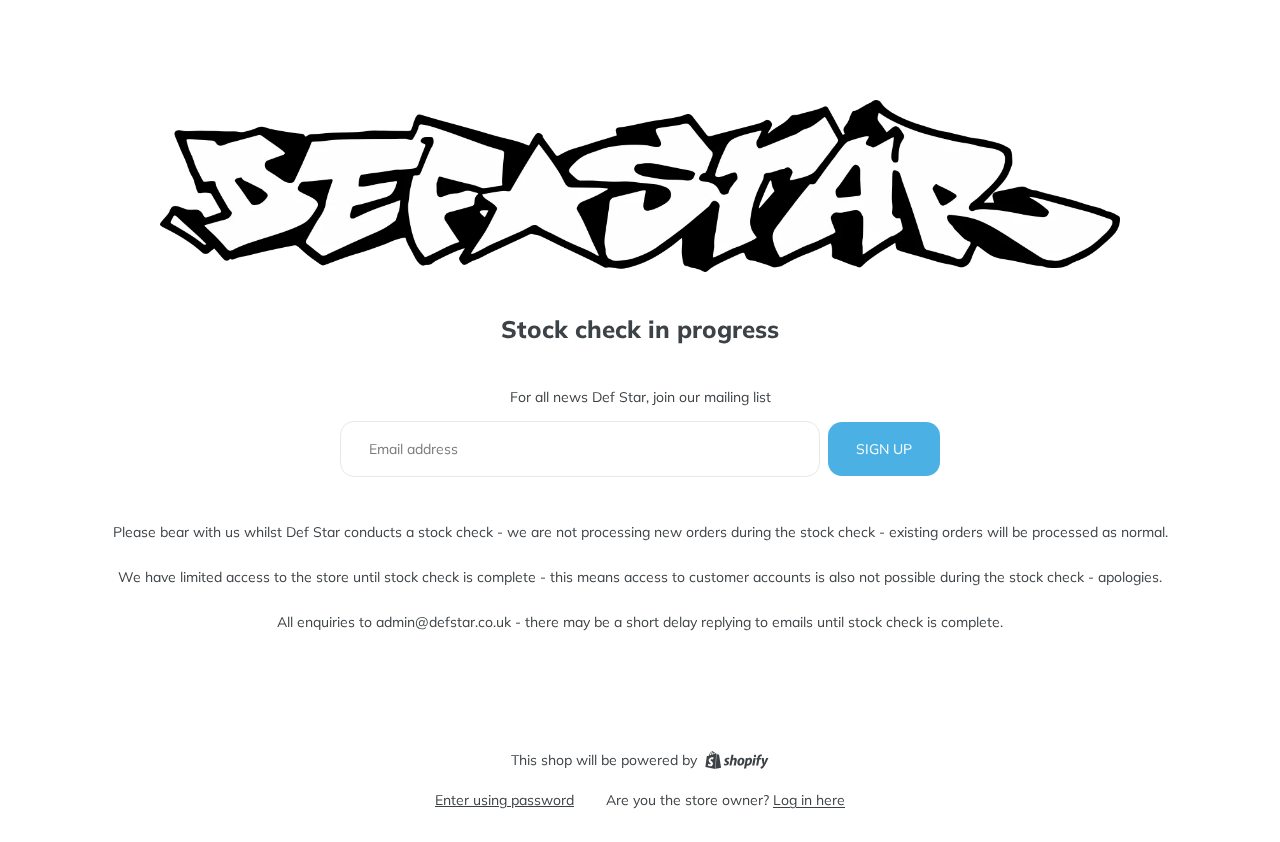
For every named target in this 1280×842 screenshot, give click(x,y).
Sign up (884, 449)
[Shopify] (736, 760)
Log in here (809, 800)
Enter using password (504, 800)
